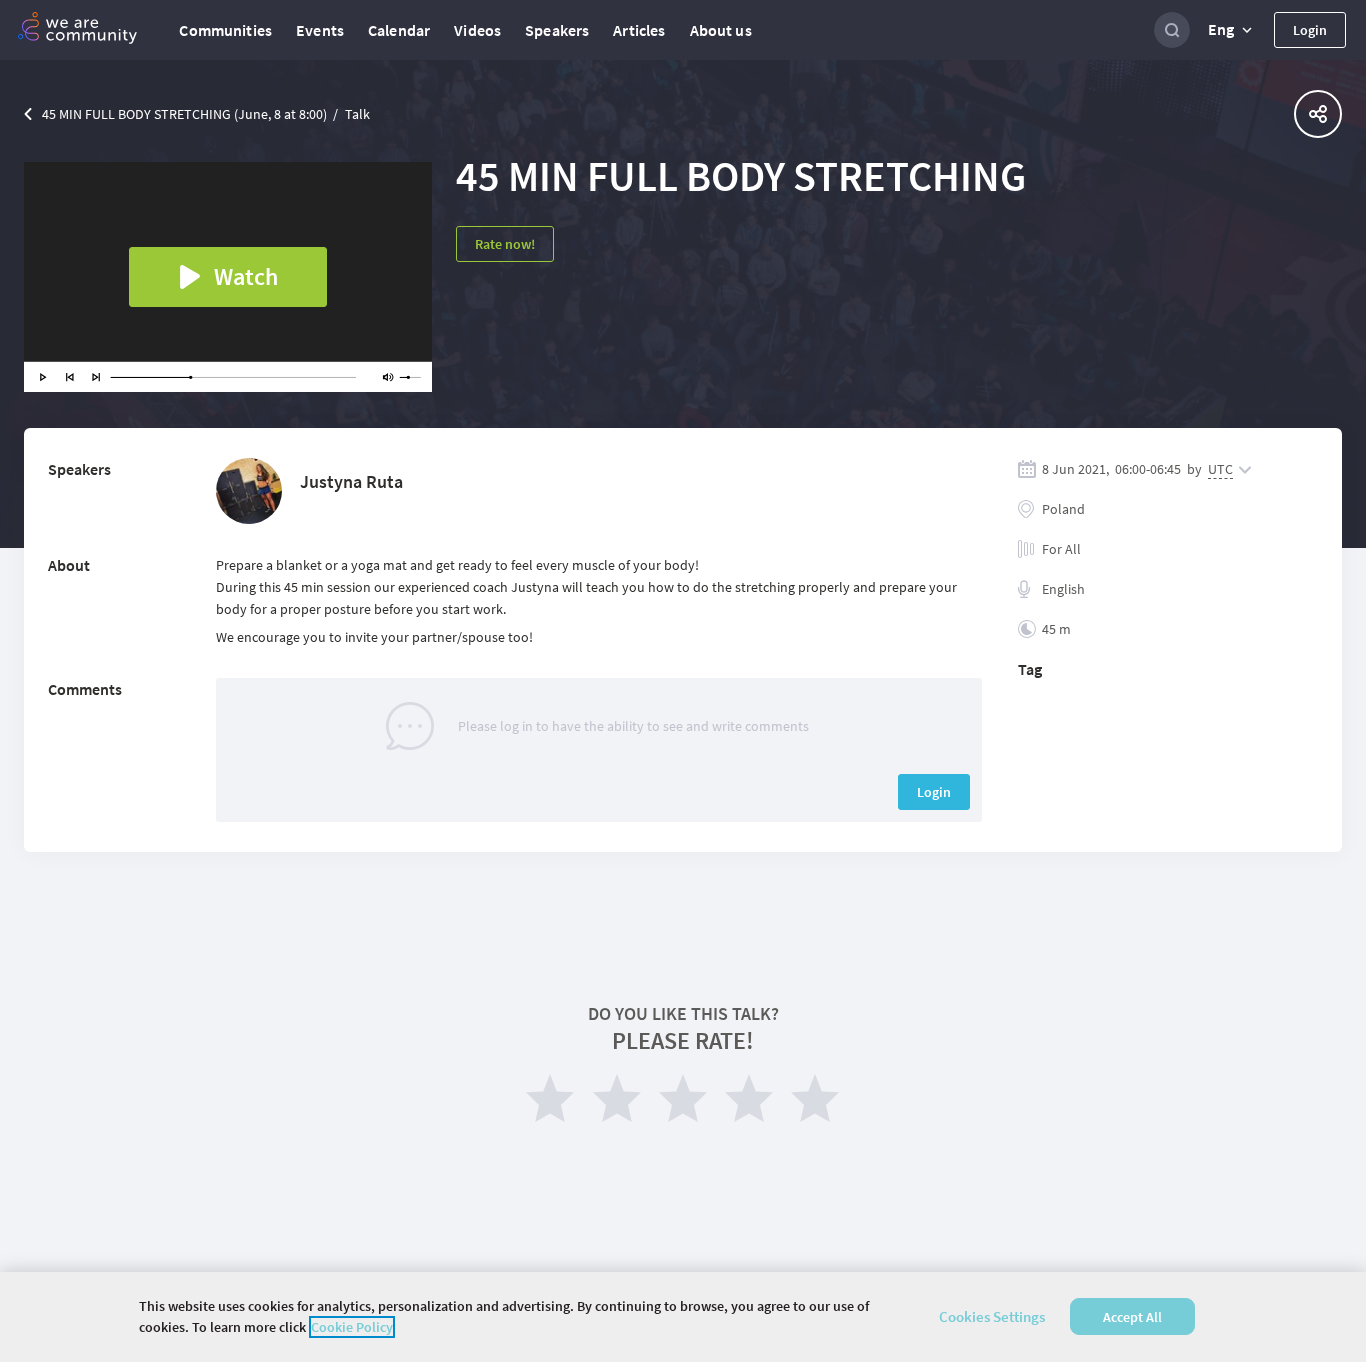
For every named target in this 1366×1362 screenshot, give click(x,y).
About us (721, 30)
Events (320, 30)
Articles (639, 30)
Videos (477, 30)
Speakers (557, 30)
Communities (225, 30)
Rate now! (505, 244)
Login (1310, 30)
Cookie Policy (352, 1327)
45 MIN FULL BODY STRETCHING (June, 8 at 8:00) (184, 114)
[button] (1232, 30)
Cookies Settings (992, 1316)
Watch (246, 276)
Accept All (1132, 1317)
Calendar (399, 30)
